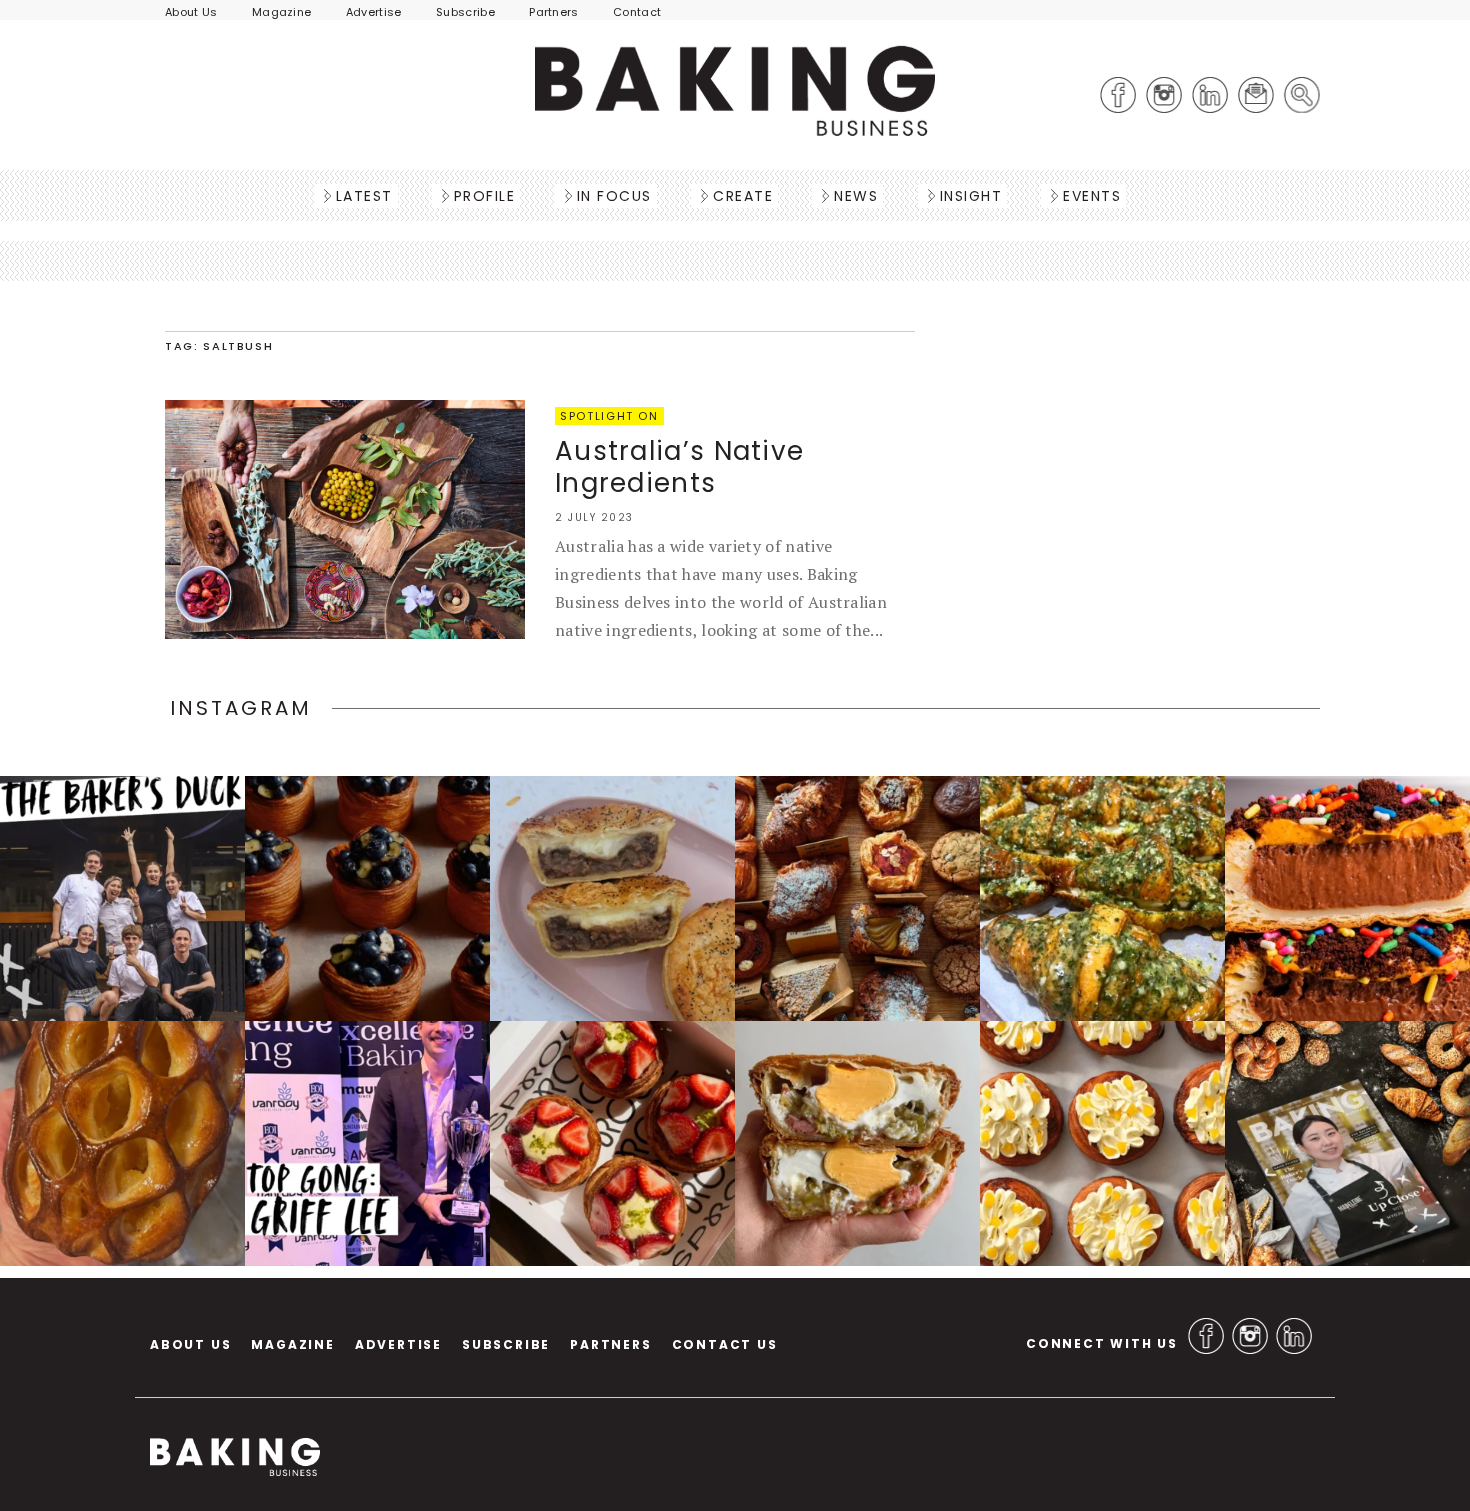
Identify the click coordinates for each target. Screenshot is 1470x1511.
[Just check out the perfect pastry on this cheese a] (612, 898)
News (856, 196)
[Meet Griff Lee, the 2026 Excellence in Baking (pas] (367, 1143)
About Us (191, 12)
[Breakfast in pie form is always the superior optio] (857, 1143)
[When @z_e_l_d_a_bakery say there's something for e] (857, 898)
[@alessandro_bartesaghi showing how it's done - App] (122, 1143)
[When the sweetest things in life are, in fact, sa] (1102, 898)
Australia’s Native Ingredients (679, 467)
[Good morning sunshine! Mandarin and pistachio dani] (1102, 1143)
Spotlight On (609, 416)
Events (1092, 196)
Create (743, 196)
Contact (637, 12)
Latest (364, 196)
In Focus (614, 196)
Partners (554, 12)
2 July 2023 (594, 517)
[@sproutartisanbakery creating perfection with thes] (612, 1143)
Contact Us (725, 1344)
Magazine (282, 12)
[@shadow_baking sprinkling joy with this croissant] (1347, 898)
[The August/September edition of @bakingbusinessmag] (1347, 1143)
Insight (971, 196)
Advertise (374, 12)
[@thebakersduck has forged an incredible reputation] (122, 898)
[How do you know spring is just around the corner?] (367, 898)
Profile (485, 196)
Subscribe (465, 12)
